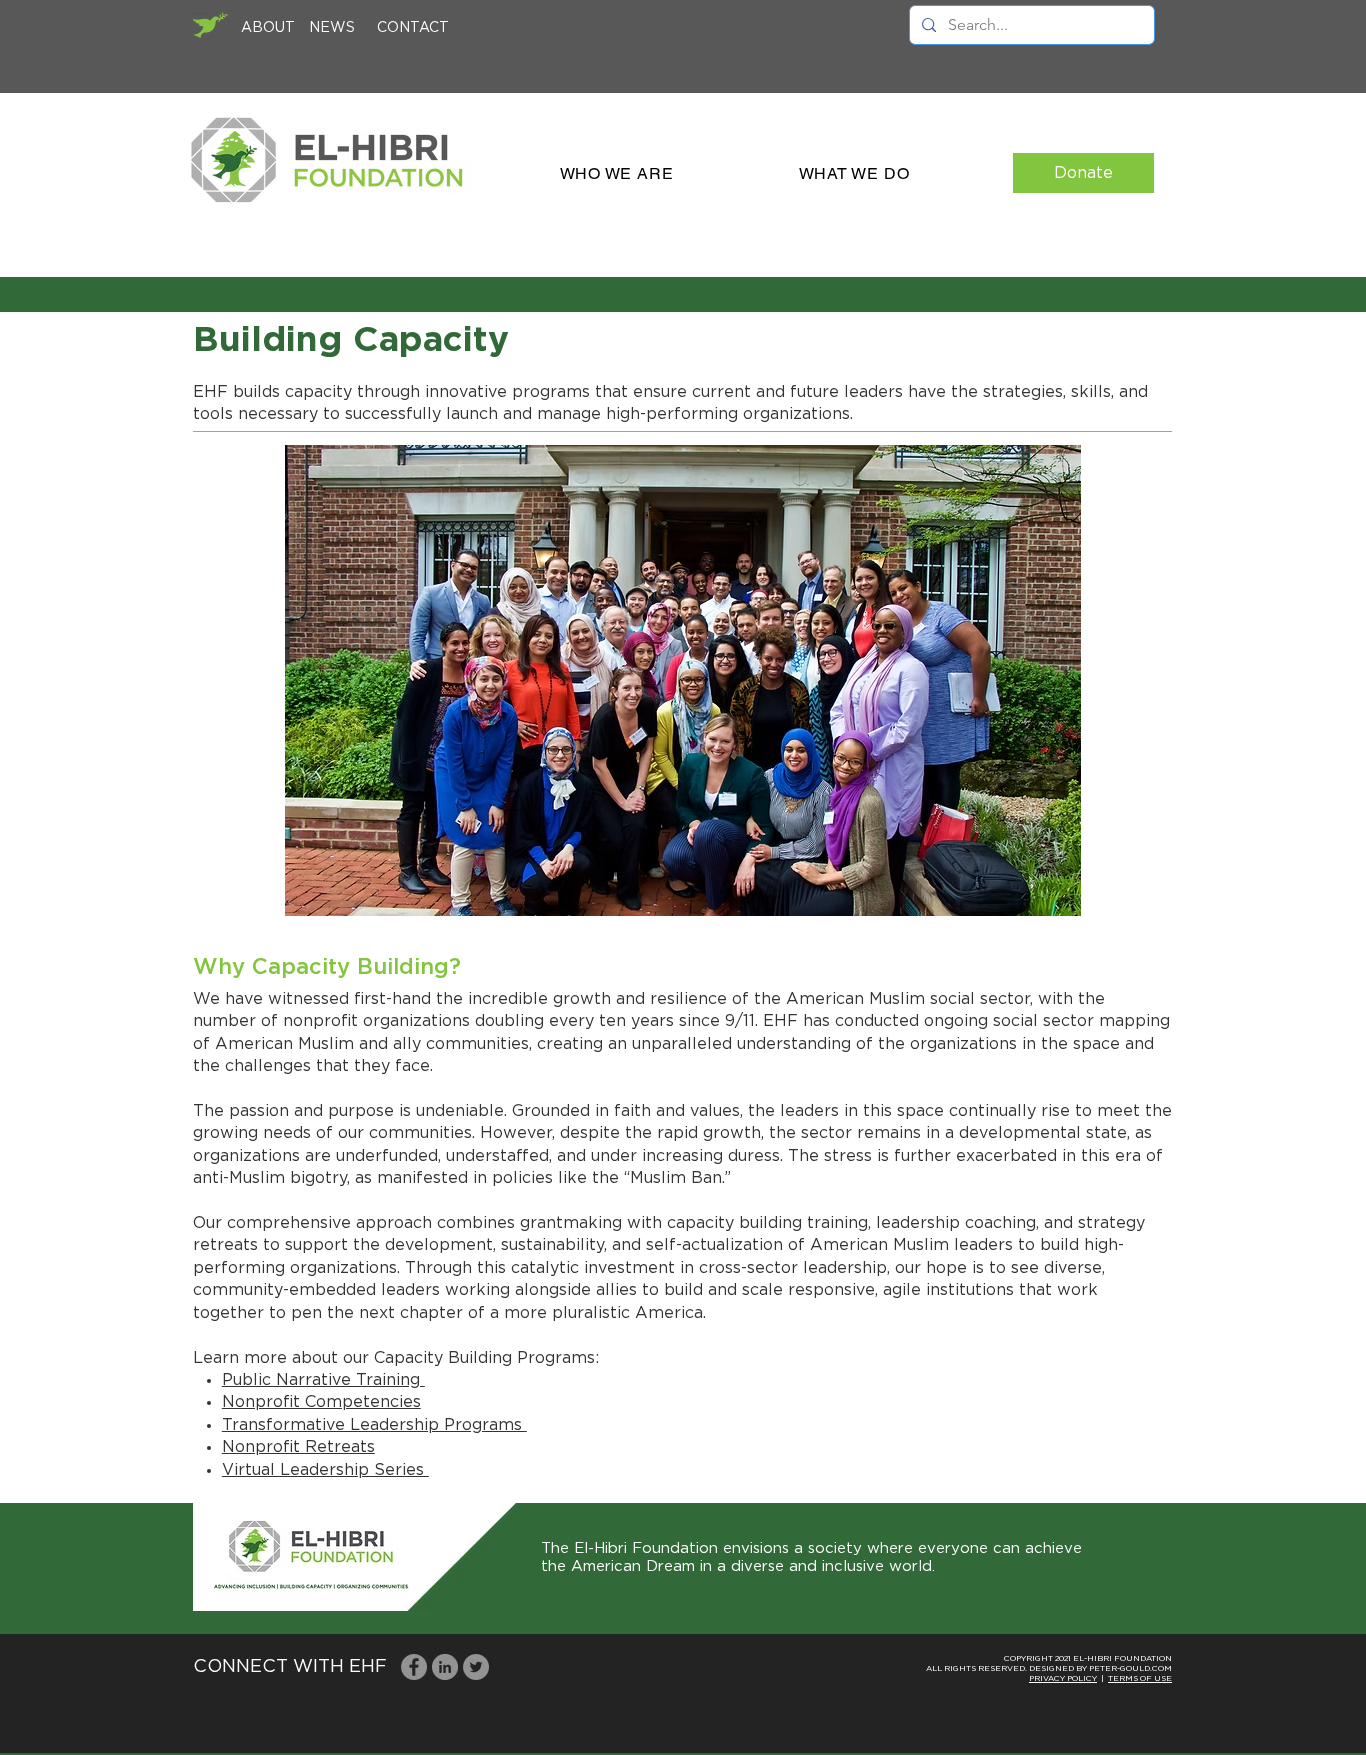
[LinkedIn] (445, 1667)
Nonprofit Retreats (298, 1447)
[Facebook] (414, 1667)
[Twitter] (476, 1667)
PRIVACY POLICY (1063, 1679)
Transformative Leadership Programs (374, 1425)
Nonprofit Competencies (321, 1402)
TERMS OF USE (1140, 1679)
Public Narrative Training (323, 1380)
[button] (616, 173)
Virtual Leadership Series (325, 1470)
